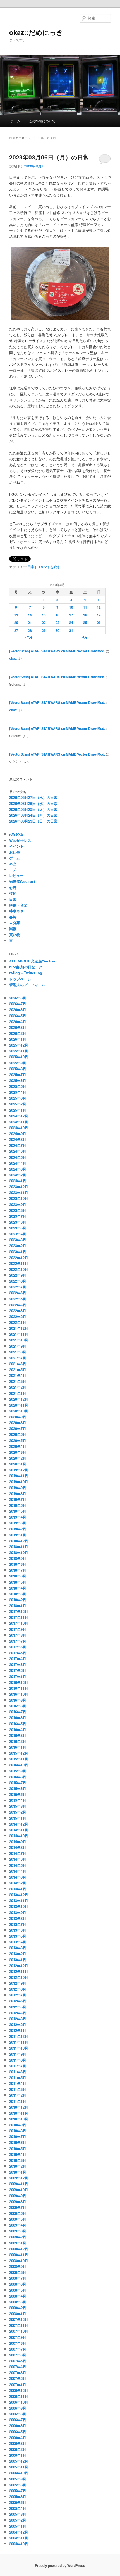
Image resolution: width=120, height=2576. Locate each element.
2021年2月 (18, 1387)
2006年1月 (18, 2455)
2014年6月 (18, 1859)
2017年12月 (19, 1611)
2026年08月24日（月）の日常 (33, 815)
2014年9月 (18, 1842)
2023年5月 (18, 1228)
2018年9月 (18, 1558)
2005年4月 (18, 2508)
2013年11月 (19, 1901)
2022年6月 (18, 1293)
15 (44, 615)
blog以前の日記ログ (26, 967)
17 (71, 615)
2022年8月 (18, 1281)
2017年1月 (18, 1677)
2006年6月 (18, 2426)
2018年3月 (18, 1594)
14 (30, 615)
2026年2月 (18, 1033)
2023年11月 (19, 1192)
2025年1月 (18, 1110)
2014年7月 (18, 1853)
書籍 (13, 917)
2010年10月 (19, 2119)
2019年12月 (19, 1470)
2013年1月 (18, 1960)
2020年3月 (18, 1452)
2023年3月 (18, 1240)
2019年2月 (18, 1529)
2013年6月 (18, 1930)
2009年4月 (18, 2225)
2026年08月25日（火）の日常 (33, 809)
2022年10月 (19, 1269)
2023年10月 (19, 1198)
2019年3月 (18, 1523)
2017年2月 (18, 1670)
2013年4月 (18, 1942)
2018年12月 (19, 1541)
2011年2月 (18, 2095)
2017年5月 (18, 1653)
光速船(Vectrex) (22, 881)
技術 (13, 893)
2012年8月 (18, 1989)
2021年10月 (19, 1340)
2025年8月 (18, 1069)
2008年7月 (18, 2278)
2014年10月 (19, 1836)
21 (30, 623)
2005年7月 (18, 2491)
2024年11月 (19, 1122)
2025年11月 (19, 1051)
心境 (13, 887)
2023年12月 (19, 1187)
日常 (31, 567)
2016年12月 (19, 1682)
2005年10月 (19, 2473)
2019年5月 (18, 1511)
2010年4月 (18, 2154)
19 (99, 615)
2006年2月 (18, 2449)
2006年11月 (19, 2396)
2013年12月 (19, 1895)
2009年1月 (18, 2243)
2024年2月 (18, 1175)
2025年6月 (18, 1080)
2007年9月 (18, 2337)
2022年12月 (19, 1258)
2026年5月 (18, 1016)
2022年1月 (18, 1322)
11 (85, 607)
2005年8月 (18, 2485)
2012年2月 (18, 2025)
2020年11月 (19, 1405)
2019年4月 (18, 1517)
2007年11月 (19, 2325)
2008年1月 (18, 2314)
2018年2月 (18, 1600)
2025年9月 (18, 1063)
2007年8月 (18, 2343)
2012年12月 (19, 1966)
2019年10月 (19, 1482)
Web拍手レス (20, 840)
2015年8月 (18, 1777)
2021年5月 (18, 1370)
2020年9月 (18, 1417)
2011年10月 (19, 2048)
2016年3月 (18, 1735)
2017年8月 (18, 1635)
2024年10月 (19, 1128)
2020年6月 (18, 1434)
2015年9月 (18, 1771)
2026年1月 (18, 1039)
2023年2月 (18, 1246)
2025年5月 (18, 1086)
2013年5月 (18, 1936)
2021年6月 (18, 1364)
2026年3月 (18, 1027)
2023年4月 (18, 1234)
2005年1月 (18, 2526)
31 (71, 630)
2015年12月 (19, 1753)
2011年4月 (18, 2083)
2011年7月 (18, 2066)
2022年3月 (18, 1311)
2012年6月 (18, 2001)
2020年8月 (18, 1423)
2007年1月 (18, 2385)
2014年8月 (18, 1847)
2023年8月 (18, 1210)
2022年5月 (18, 1299)
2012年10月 (19, 1977)
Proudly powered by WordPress (60, 2565)
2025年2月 (18, 1104)
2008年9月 (18, 2266)
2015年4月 (18, 1800)
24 (71, 623)
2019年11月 (19, 1476)
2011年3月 (18, 2089)
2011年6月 (18, 2072)
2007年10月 (19, 2331)
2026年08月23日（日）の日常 (33, 821)
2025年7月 (18, 1075)
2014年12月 (19, 1824)
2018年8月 (18, 1564)
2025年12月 (19, 1045)
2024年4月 (18, 1163)
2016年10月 (19, 1694)
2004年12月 (19, 2532)
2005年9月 (18, 2479)
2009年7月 (18, 2207)
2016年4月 (18, 1730)
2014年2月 (18, 1883)
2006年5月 (18, 2432)
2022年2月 (18, 1316)
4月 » (86, 637)
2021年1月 (18, 1393)
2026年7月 (18, 1004)
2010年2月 (18, 2166)
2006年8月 (18, 2414)
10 (71, 607)
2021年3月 (18, 1381)
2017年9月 (18, 1629)
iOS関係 (16, 834)
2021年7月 (18, 1358)
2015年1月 (18, 1818)
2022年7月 (18, 1287)
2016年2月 (18, 1741)
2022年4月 (18, 1305)
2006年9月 (18, 2408)
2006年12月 (19, 2390)
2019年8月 (18, 1494)
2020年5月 (18, 1440)
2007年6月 (18, 2355)
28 (30, 630)
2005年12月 (19, 2461)
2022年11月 (19, 1263)
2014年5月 (18, 1865)
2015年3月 (18, 1806)
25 (85, 623)
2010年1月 (18, 2172)
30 (57, 630)
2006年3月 (18, 2443)
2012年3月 (18, 2019)
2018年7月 (18, 1570)
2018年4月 (18, 1588)
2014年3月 (18, 1877)
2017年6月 (18, 1647)
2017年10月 (19, 1623)
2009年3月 (18, 2231)
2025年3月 (18, 1098)
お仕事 (15, 852)
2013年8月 (18, 1918)
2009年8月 (18, 2202)
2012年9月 (18, 1983)
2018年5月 (18, 1582)
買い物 (15, 935)
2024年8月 (18, 1139)
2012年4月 (18, 2013)
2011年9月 (18, 2054)
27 (16, 630)
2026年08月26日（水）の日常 (33, 803)
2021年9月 (18, 1346)
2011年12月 (19, 2036)
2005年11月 (19, 2467)
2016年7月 (18, 1712)
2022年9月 (18, 1275)
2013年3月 (18, 1948)
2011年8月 (18, 2060)
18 (85, 615)
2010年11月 (19, 2113)
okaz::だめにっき (36, 32)
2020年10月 (19, 1411)
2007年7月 (18, 2349)
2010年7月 (18, 2137)
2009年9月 (18, 2196)
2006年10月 (19, 2402)
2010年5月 (18, 2149)
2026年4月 (18, 1022)
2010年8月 (18, 2131)
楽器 (13, 929)
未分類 (15, 923)
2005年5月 (18, 2502)
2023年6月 (18, 1222)
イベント (16, 846)
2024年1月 (18, 1181)
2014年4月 (18, 1871)
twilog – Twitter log (26, 973)
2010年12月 (19, 2107)
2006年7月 (18, 2420)
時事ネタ (16, 911)
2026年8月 (18, 998)
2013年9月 (18, 1913)
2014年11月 (19, 1830)
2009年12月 (19, 2178)
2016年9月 (18, 1700)
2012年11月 (19, 1971)
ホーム (15, 121)
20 (16, 623)
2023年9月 (18, 1204)
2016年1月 (18, 1747)
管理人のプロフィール (27, 985)
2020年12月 (19, 1399)
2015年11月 (19, 1759)
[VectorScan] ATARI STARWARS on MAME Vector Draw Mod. (57, 651)
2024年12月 (19, 1116)
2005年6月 (18, 2497)
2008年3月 (18, 2302)
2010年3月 (18, 2160)
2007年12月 (19, 2319)
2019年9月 (18, 1488)
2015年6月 (18, 1789)
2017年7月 (18, 1641)
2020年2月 (18, 1458)
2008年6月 (18, 2284)
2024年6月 (18, 1151)
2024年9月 (18, 1134)
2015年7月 (18, 1783)
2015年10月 (19, 1765)
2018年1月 (18, 1606)
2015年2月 (18, 1812)
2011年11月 (19, 2042)
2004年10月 (19, 2544)
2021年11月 (19, 1334)
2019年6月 (18, 1505)
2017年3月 (18, 1664)
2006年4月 (18, 2438)
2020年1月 (18, 1464)
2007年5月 (18, 2361)
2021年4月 (18, 1375)
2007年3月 (18, 2373)
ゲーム (15, 858)
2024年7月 (18, 1145)
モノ (13, 870)
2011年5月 (18, 2078)
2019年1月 (18, 1535)
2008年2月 (18, 2308)
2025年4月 (18, 1092)
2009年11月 (19, 2184)
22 (44, 623)
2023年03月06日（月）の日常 (49, 157)
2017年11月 (19, 1617)
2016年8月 (18, 1706)
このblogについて (42, 121)
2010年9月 (18, 2125)
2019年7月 (18, 1499)
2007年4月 (18, 2367)
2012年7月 (18, 1995)
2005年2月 (18, 2520)
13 (16, 615)
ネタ (13, 864)
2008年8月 (18, 2272)
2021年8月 (18, 1352)
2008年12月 (19, 2249)
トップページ (20, 979)
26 (99, 623)
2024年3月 (18, 1169)
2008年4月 (18, 2296)
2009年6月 (18, 2213)
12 (99, 607)
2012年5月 (18, 2007)
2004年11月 (19, 2538)
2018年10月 (19, 1552)
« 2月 (28, 637)
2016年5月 (18, 1724)
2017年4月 (18, 1659)
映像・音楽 (18, 905)
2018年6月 (18, 1576)
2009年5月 (18, 2219)
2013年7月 (18, 1924)
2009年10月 (19, 2190)
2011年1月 (18, 2101)
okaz (13, 658)
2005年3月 (18, 2514)
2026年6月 (18, 1010)
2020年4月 (18, 1446)
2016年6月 (18, 1718)
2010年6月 (18, 2142)
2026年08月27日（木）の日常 (33, 797)
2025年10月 (19, 1057)
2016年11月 (19, 1688)
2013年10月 (19, 1906)
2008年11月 (19, 2255)
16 (57, 615)
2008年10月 (19, 2261)
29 (44, 630)
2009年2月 (18, 2237)
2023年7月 (18, 1216)
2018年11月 (19, 1547)
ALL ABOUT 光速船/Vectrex (32, 961)
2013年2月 (18, 1954)
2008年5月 (18, 2290)
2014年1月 (18, 1889)
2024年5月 (18, 1157)
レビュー (16, 875)
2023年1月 (18, 1252)
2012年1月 (18, 2030)
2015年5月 (18, 1794)
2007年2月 (18, 2378)
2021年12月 (19, 1328)
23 (57, 623)
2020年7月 (18, 1428)
